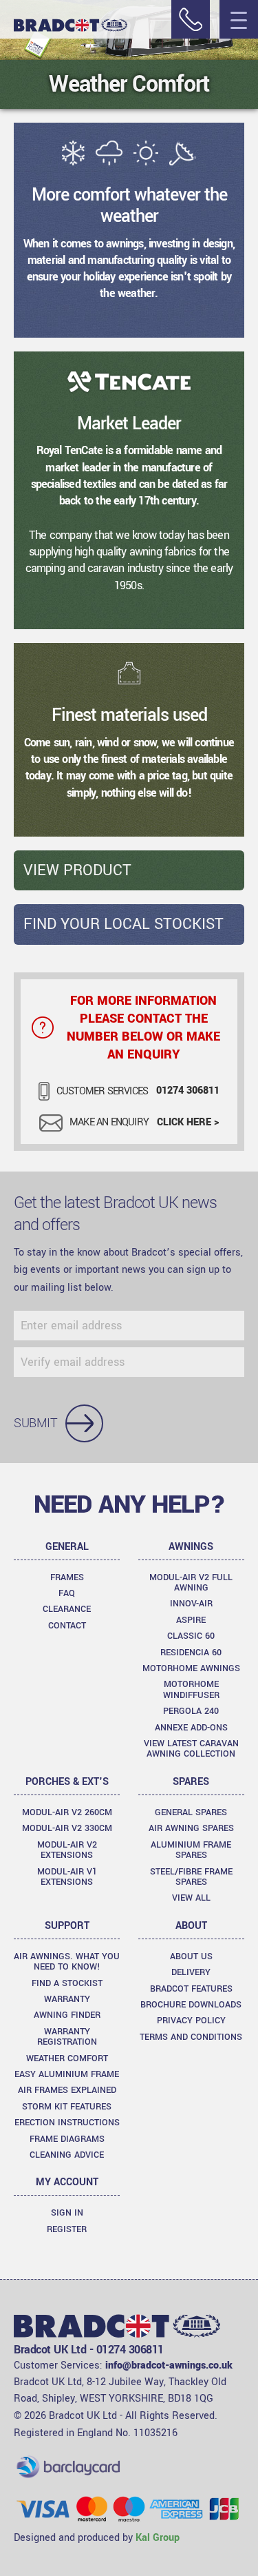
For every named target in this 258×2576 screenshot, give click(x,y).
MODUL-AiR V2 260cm (67, 1812)
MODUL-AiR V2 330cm (67, 1828)
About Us (191, 1956)
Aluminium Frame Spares (191, 1850)
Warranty (67, 1999)
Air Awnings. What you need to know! (67, 1962)
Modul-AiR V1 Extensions (67, 1877)
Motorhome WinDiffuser (191, 1689)
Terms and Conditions (191, 2037)
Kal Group (158, 2538)
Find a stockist (67, 1983)
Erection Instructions (67, 2123)
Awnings (191, 1547)
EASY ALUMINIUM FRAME (67, 2074)
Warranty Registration (67, 2037)
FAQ (67, 1593)
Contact (67, 1626)
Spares (191, 1782)
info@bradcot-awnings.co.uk (169, 2365)
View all (191, 1898)
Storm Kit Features (67, 2107)
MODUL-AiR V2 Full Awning (191, 1583)
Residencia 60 (191, 1653)
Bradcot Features (191, 1989)
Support (67, 1926)
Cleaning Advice (67, 2155)
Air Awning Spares (191, 1828)
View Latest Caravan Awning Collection (191, 1749)
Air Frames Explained (67, 2090)
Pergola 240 (191, 1711)
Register (67, 2229)
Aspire (191, 1620)
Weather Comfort (67, 2058)
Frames (67, 1577)
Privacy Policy (191, 2021)
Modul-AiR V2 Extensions (67, 1850)
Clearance (67, 1609)
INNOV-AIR (191, 1604)
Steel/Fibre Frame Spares (191, 1877)
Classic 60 (191, 1636)
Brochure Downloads (191, 2005)
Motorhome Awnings (191, 1668)
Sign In (67, 2213)
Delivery (191, 1972)
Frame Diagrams (67, 2139)
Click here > (188, 1122)
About (191, 1926)
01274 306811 (188, 1091)
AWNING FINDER (67, 2015)
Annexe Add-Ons (191, 1728)
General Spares (191, 1812)
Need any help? (129, 1504)
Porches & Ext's (67, 1782)
